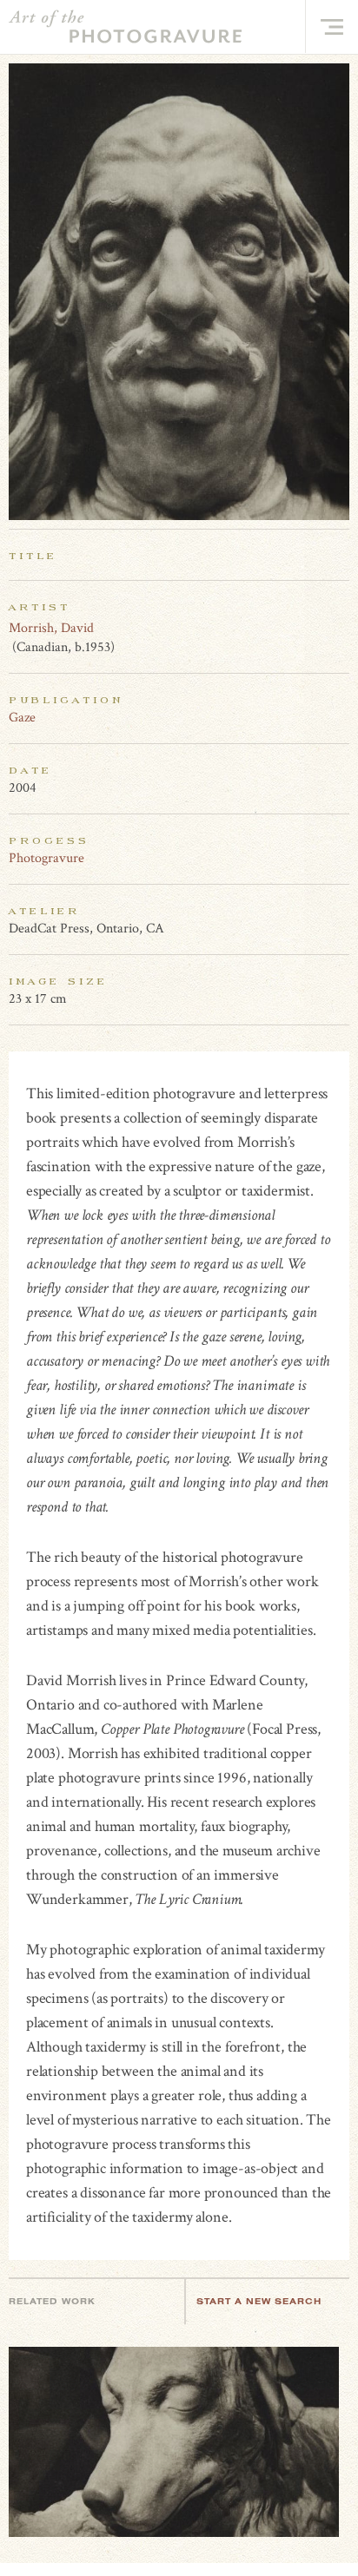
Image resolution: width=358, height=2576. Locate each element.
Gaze (22, 718)
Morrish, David (51, 628)
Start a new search (259, 2301)
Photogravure (46, 858)
